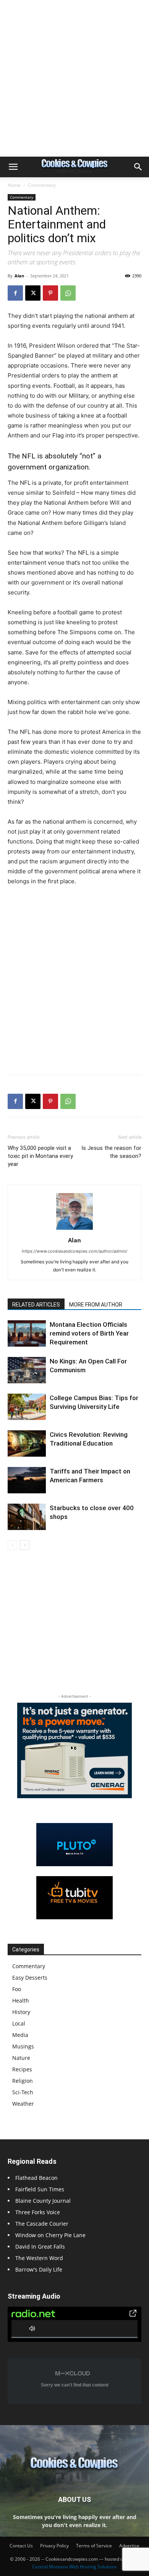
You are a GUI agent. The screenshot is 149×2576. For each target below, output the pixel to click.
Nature (21, 2058)
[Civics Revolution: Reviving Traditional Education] (27, 1443)
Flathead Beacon (36, 2178)
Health (21, 2000)
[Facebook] (15, 293)
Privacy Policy (54, 2546)
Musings (23, 2046)
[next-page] (25, 1545)
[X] (33, 293)
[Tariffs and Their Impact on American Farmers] (27, 1480)
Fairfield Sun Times (40, 2189)
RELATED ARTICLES (36, 1305)
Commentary (42, 185)
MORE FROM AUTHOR (96, 1305)
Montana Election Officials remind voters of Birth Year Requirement (89, 1333)
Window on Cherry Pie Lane (50, 2235)
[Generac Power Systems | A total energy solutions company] (74, 1750)
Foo (17, 1989)
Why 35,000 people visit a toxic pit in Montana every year (40, 1156)
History (21, 2012)
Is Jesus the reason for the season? (111, 1152)
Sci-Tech (23, 2092)
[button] (13, 167)
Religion (23, 2081)
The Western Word (39, 2258)
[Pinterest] (50, 293)
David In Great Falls (40, 2247)
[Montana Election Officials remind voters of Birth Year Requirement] (27, 1333)
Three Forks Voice (38, 2212)
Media (20, 2035)
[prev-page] (12, 1545)
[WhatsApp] (68, 293)
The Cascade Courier (42, 2224)
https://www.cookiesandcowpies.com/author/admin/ (74, 1251)
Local (19, 2023)
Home (14, 185)
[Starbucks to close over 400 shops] (27, 1517)
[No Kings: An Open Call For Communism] (27, 1370)
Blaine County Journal (43, 2201)
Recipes (22, 2069)
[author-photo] (74, 1230)
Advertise (129, 2546)
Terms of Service (94, 2546)
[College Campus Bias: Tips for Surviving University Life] (27, 1407)
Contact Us (21, 2546)
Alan (19, 276)
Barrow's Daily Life (39, 2269)
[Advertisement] (74, 78)
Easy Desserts (30, 1978)
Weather (23, 2104)
